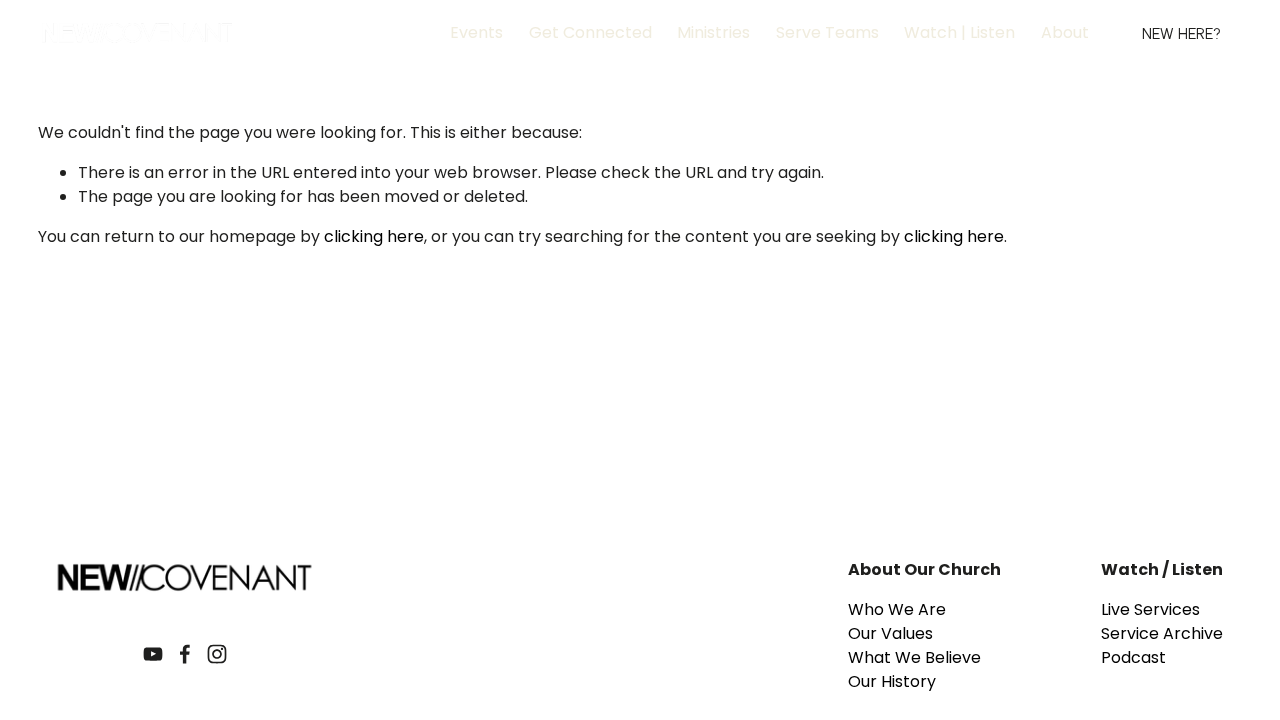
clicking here (374, 236)
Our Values (890, 633)
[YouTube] (153, 654)
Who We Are (897, 609)
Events (476, 32)
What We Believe (914, 657)
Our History (892, 681)
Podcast (1133, 657)
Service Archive (1162, 633)
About (1065, 32)
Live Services (1150, 609)
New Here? (1181, 33)
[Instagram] (217, 654)
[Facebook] (185, 654)
